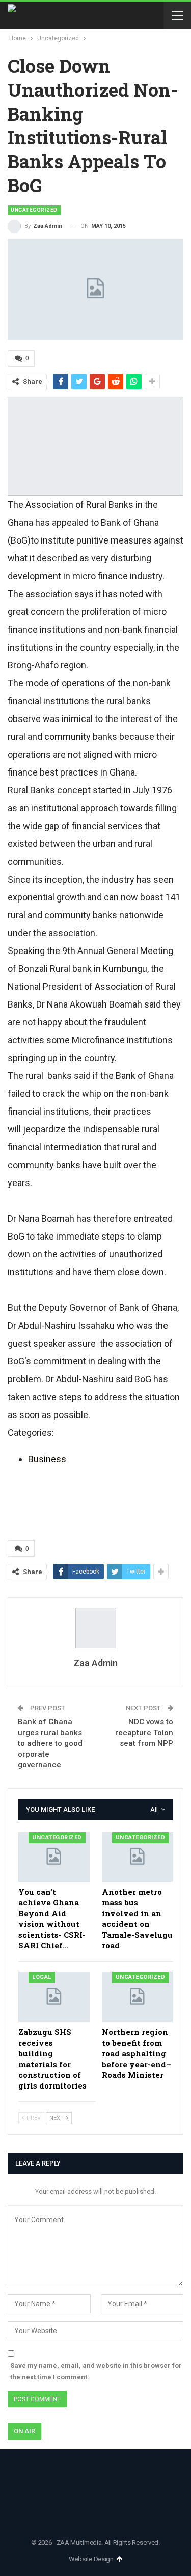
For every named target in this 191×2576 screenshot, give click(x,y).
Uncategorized (34, 210)
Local (42, 1977)
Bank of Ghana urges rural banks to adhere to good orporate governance (50, 1743)
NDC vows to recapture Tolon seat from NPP (144, 1733)
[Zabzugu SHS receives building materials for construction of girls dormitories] (54, 1997)
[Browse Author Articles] (95, 1628)
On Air (24, 2431)
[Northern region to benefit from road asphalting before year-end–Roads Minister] (138, 1997)
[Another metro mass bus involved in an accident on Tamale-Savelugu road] (138, 1857)
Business (47, 1459)
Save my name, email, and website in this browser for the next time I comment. (96, 2371)
